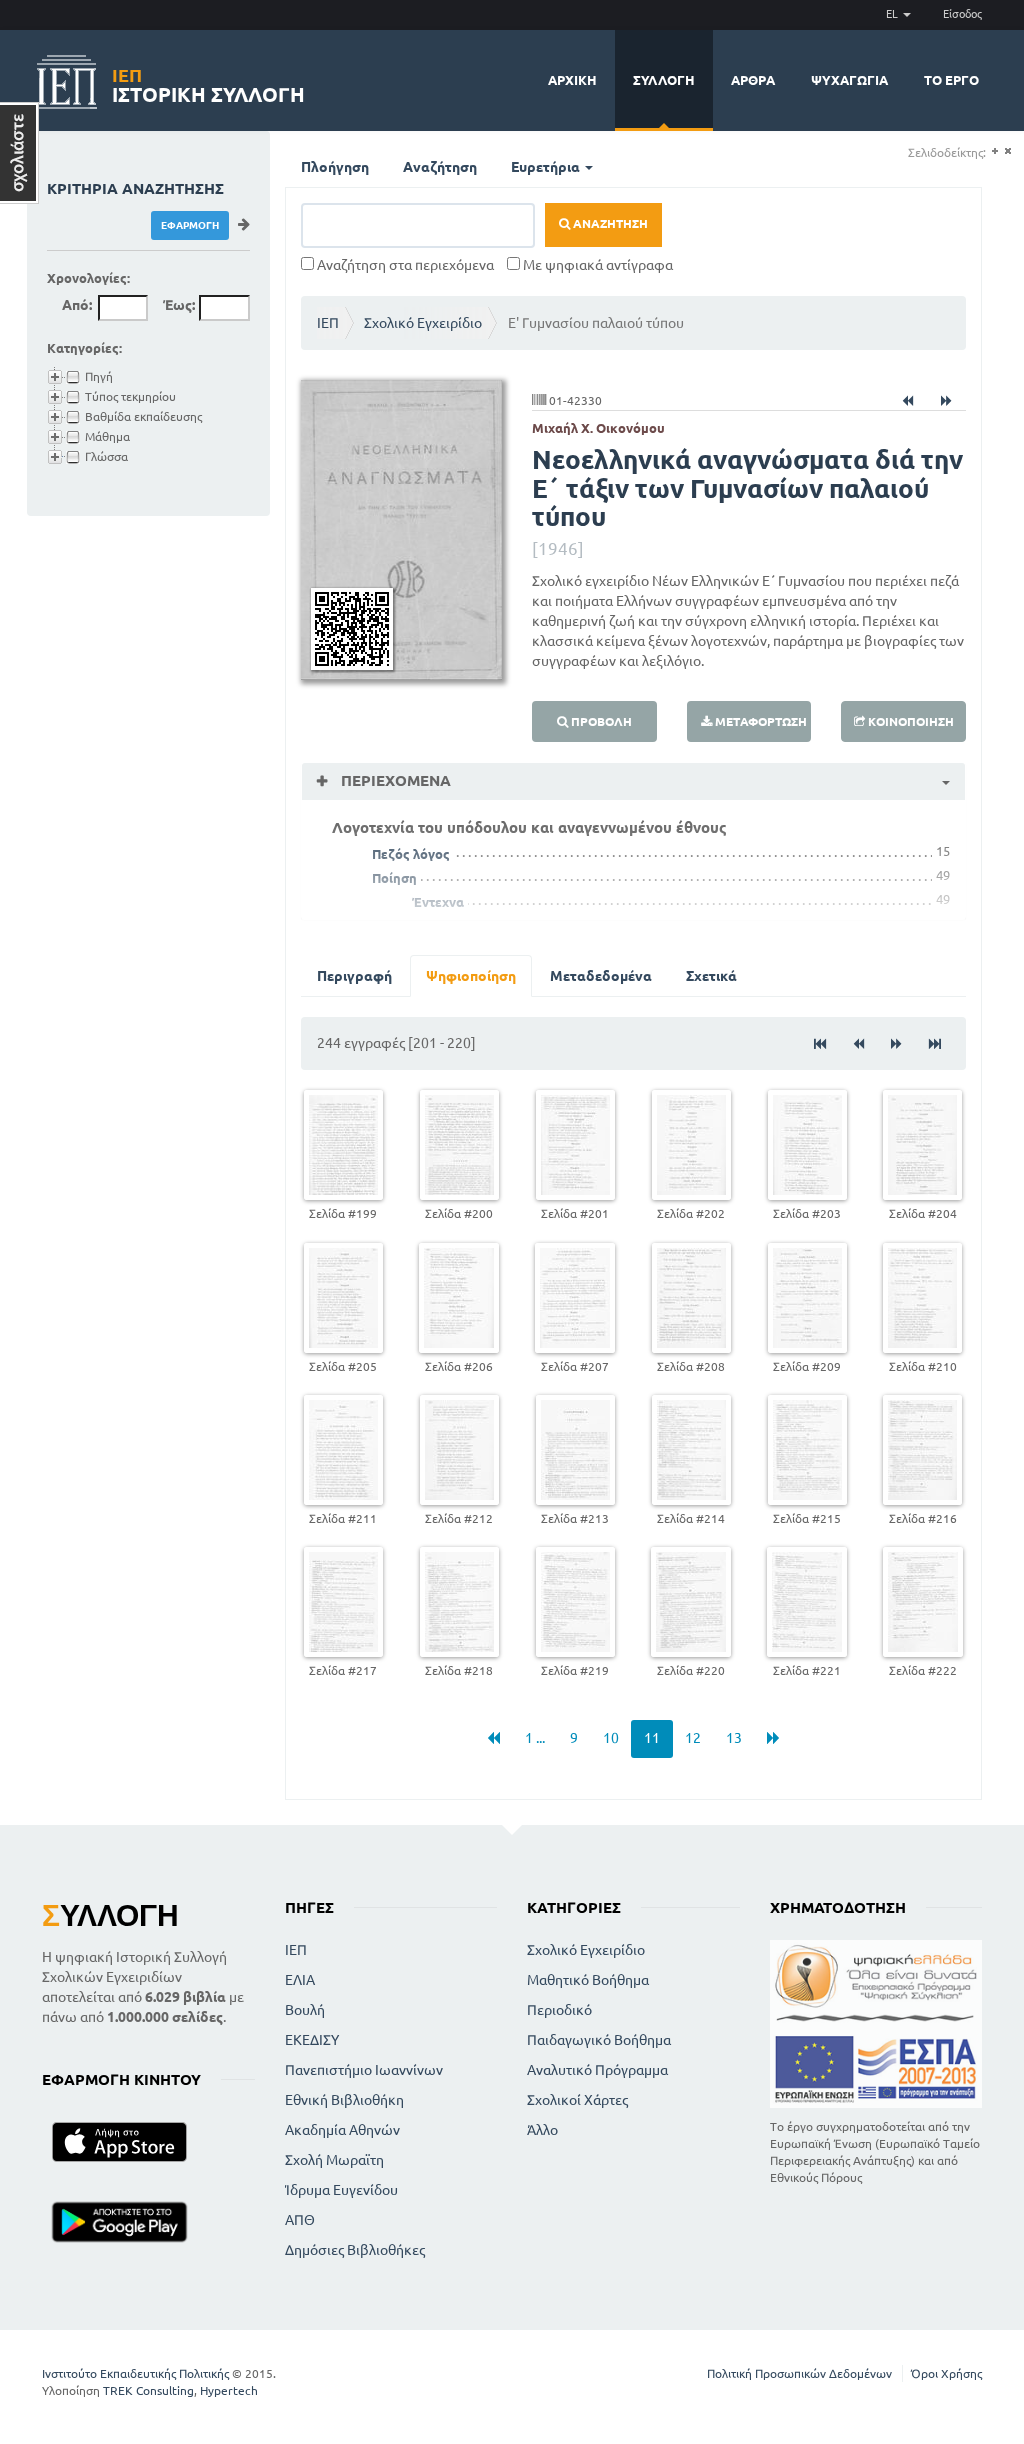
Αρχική (572, 80)
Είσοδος (962, 14)
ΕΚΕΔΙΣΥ (312, 2040)
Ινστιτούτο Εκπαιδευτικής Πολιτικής (135, 2373)
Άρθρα (753, 80)
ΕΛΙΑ (300, 1980)
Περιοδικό (559, 2010)
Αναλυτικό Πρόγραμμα (597, 2070)
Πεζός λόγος (411, 854)
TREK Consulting (148, 2390)
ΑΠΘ (300, 2220)
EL (893, 14)
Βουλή (305, 2010)
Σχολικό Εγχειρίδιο (423, 323)
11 (652, 1738)
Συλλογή (664, 80)
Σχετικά (711, 976)
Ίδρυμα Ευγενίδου (341, 2190)
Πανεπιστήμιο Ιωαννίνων (364, 2070)
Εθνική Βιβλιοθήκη (344, 2100)
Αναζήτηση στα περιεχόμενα (404, 265)
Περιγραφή (354, 976)
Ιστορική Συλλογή (208, 82)
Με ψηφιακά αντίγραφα (596, 265)
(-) (1007, 151)
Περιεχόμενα (394, 780)
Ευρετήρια (547, 167)
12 (693, 1738)
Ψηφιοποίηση (471, 976)
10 (611, 1738)
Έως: (179, 305)
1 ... (535, 1738)
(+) (994, 151)
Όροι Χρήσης (946, 2373)
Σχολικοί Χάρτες (577, 2100)
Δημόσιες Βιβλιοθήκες (355, 2250)
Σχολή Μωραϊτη (334, 2160)
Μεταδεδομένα (601, 976)
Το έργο (951, 80)
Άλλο (542, 2130)
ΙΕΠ (328, 323)
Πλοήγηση (335, 167)
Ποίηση (394, 878)
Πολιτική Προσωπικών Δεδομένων (799, 2373)
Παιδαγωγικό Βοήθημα (599, 2040)
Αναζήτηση (440, 167)
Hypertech (229, 2390)
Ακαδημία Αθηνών (342, 2130)
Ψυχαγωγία (849, 80)
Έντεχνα (438, 902)
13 (734, 1738)
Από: (77, 305)
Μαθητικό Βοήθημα (588, 1980)
